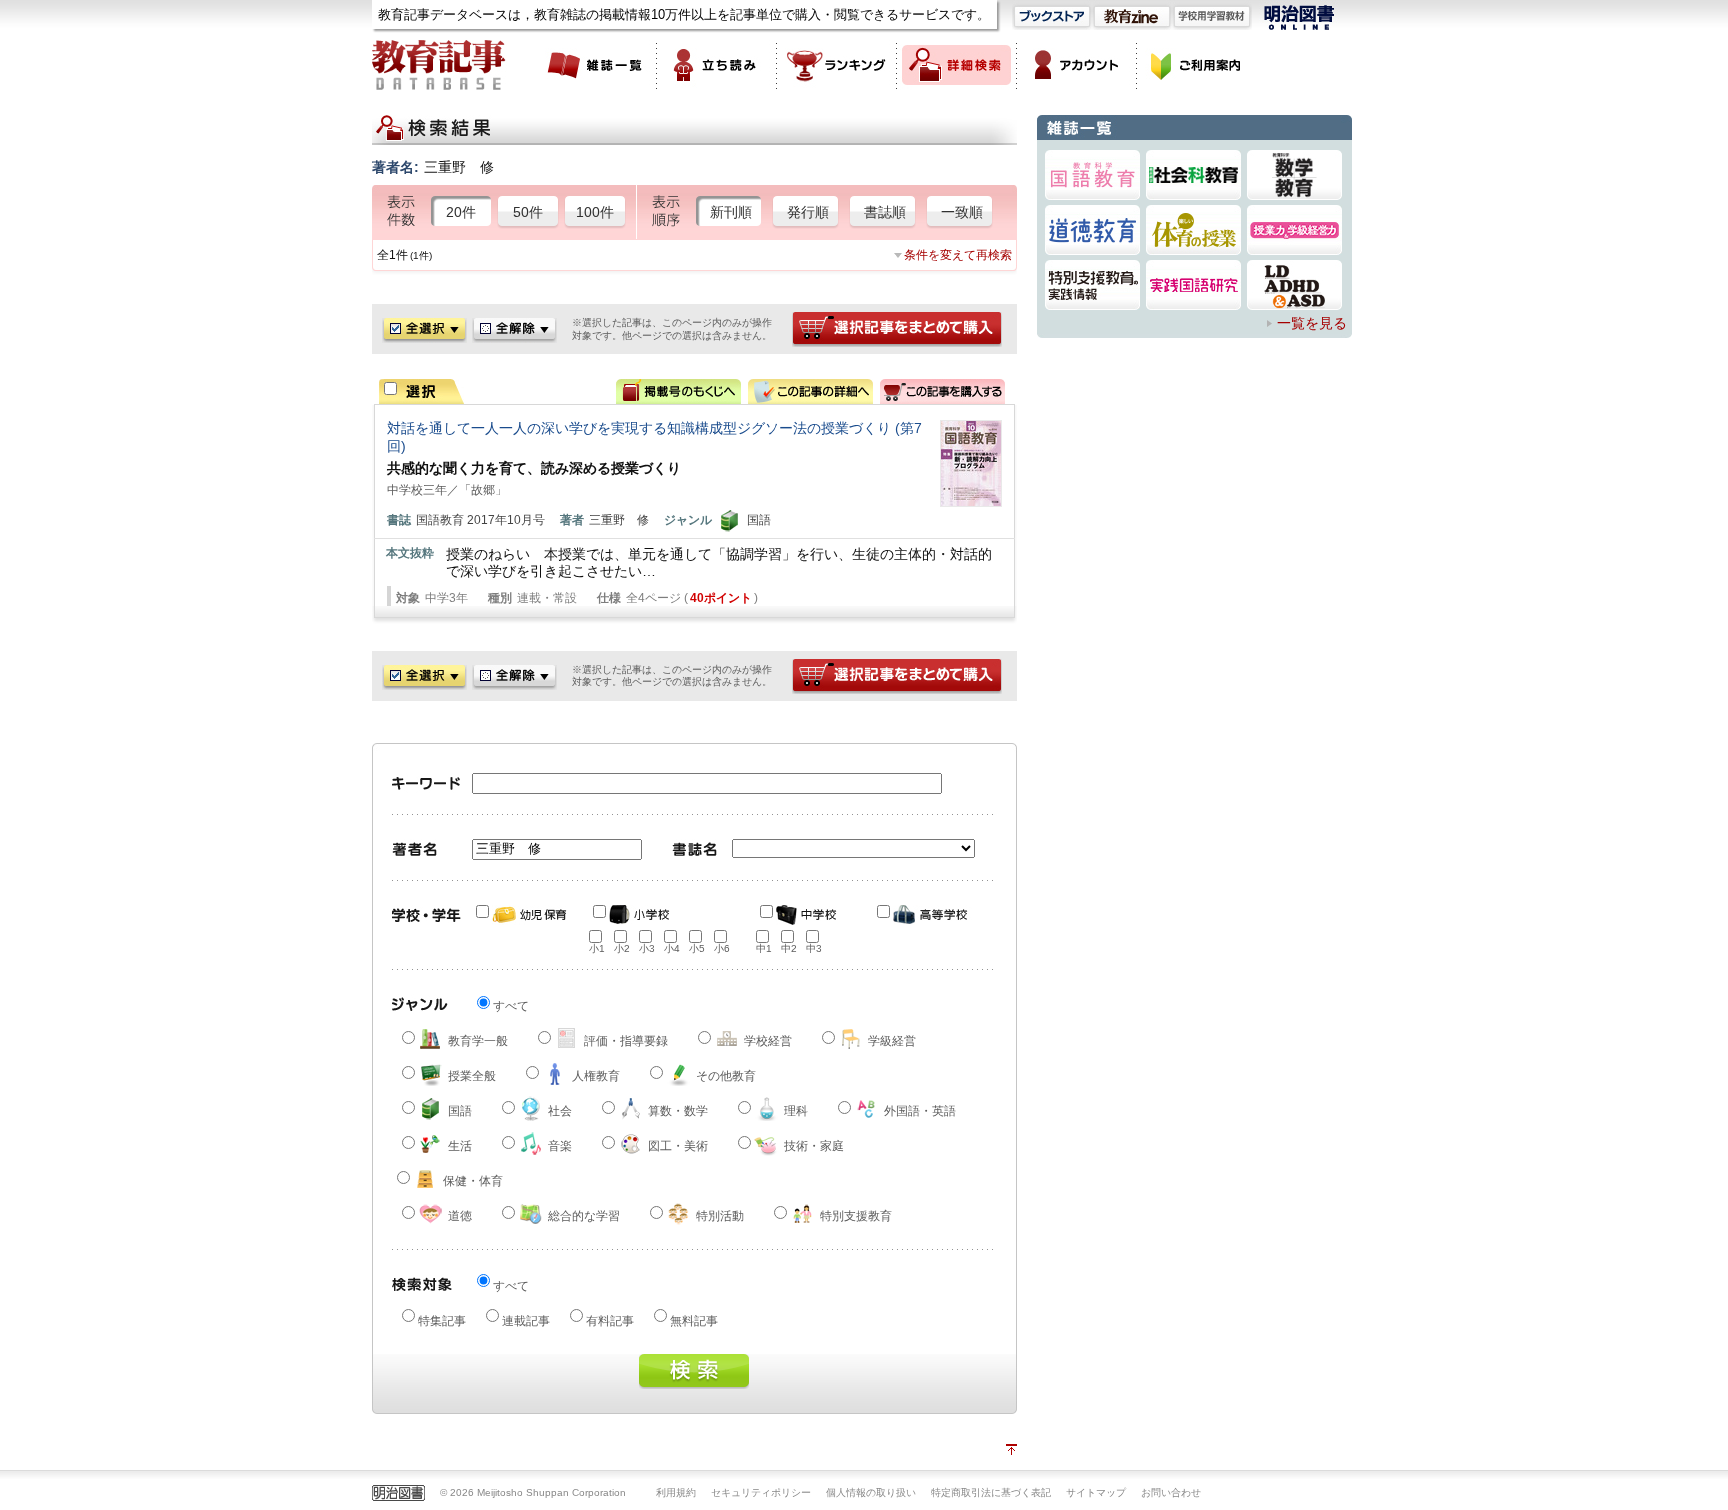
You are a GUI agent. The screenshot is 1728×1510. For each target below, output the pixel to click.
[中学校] (806, 915)
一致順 (962, 212)
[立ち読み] (717, 65)
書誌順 (885, 212)
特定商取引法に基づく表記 (991, 1492)
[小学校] (639, 915)
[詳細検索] (957, 65)
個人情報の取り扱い (871, 1492)
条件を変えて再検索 (958, 255)
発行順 (808, 212)
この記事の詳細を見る (810, 391)
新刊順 (731, 212)
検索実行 (694, 1371)
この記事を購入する (942, 391)
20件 (461, 212)
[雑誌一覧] (597, 65)
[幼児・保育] (522, 915)
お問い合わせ (1171, 1492)
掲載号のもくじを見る (678, 391)
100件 (595, 212)
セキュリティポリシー (761, 1492)
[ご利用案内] (1197, 65)
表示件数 (401, 211)
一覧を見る (1312, 323)
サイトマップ (1096, 1492)
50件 (528, 212)
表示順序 (666, 211)
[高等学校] (923, 915)
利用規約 (676, 1492)
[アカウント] (1077, 65)
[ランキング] (837, 65)
